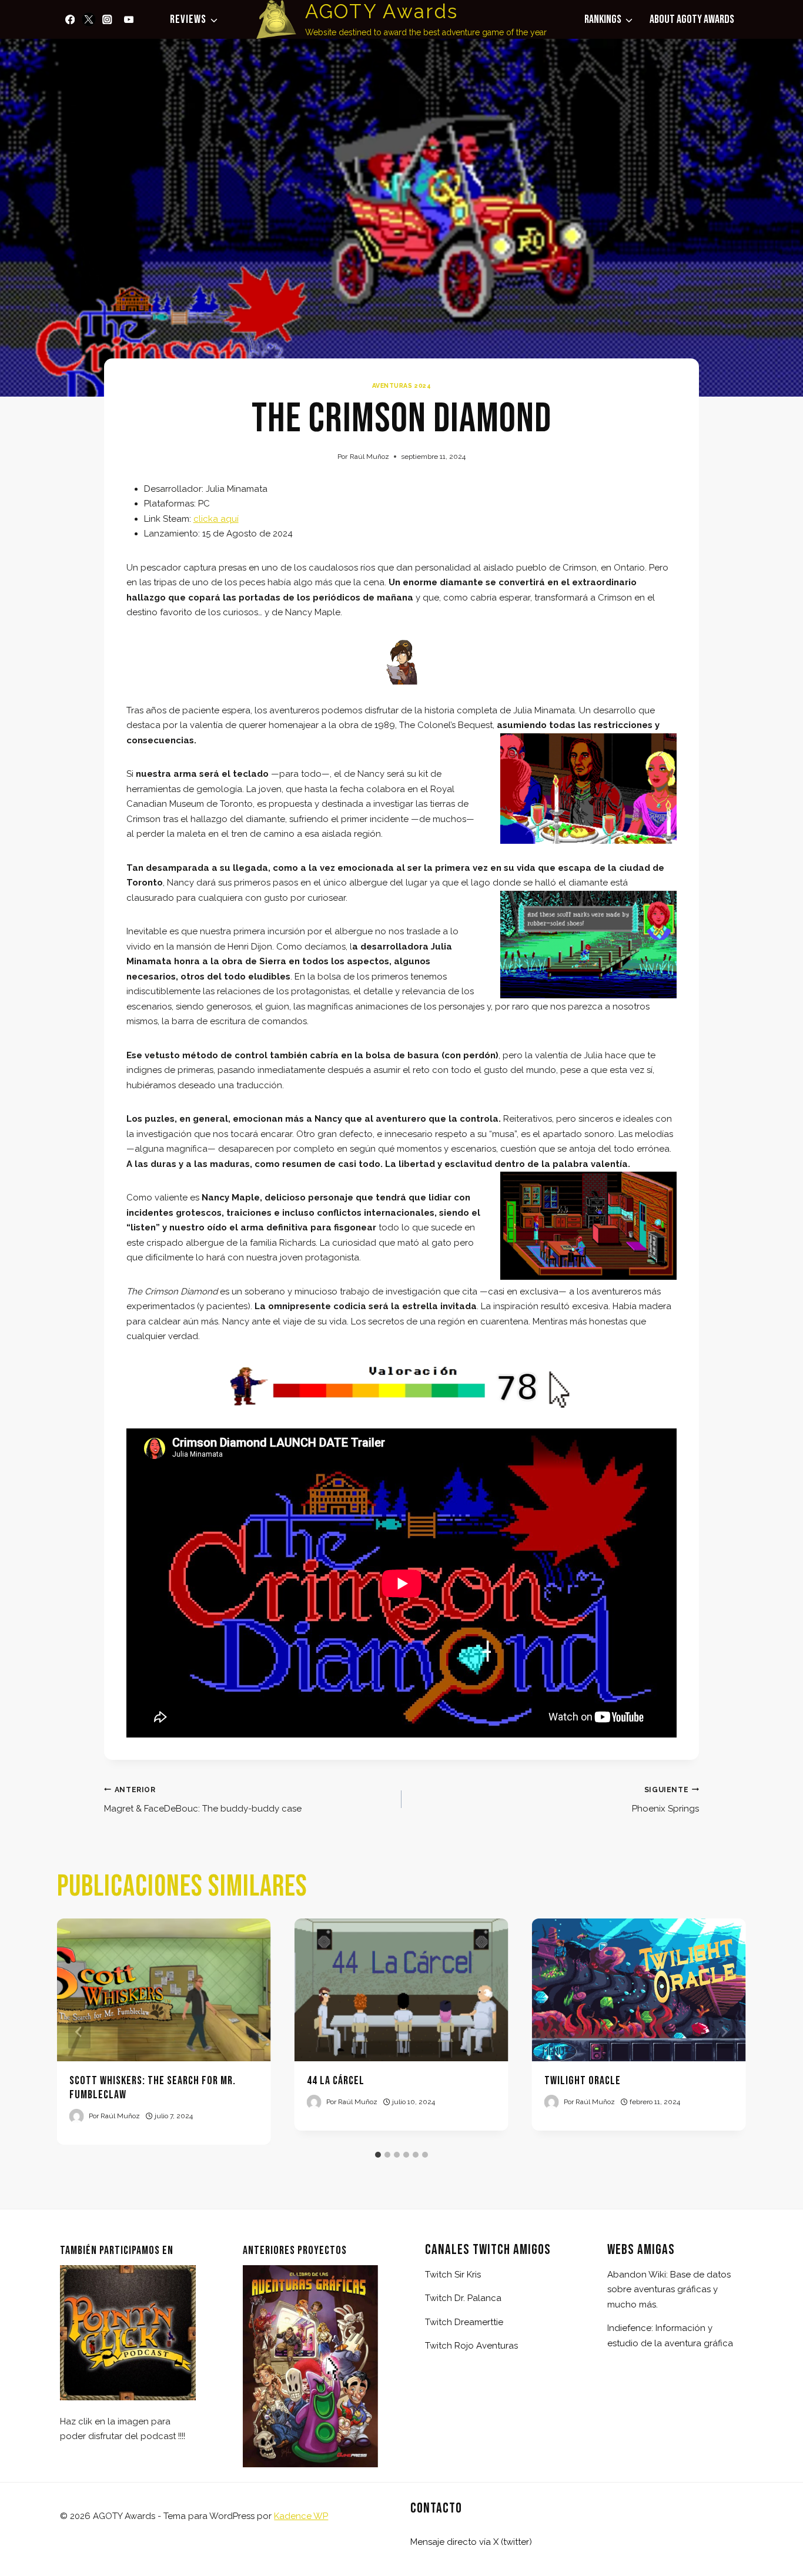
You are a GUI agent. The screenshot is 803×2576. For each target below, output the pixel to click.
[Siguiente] (724, 2032)
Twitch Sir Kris (453, 2275)
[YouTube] (128, 19)
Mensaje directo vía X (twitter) (471, 2542)
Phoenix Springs (665, 1800)
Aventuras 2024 (401, 385)
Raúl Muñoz (369, 457)
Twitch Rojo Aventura (469, 2346)
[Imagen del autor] (77, 2116)
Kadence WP (301, 2516)
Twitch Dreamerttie (464, 2322)
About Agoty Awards (692, 19)
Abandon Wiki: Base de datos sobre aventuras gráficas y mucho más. (669, 2290)
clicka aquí (216, 519)
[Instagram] (107, 19)
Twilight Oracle (583, 2081)
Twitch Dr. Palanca (463, 2298)
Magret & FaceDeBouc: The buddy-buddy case (203, 1800)
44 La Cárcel (336, 2081)
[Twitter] (89, 19)
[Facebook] (70, 19)
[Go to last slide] (79, 2032)
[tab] (378, 2155)
